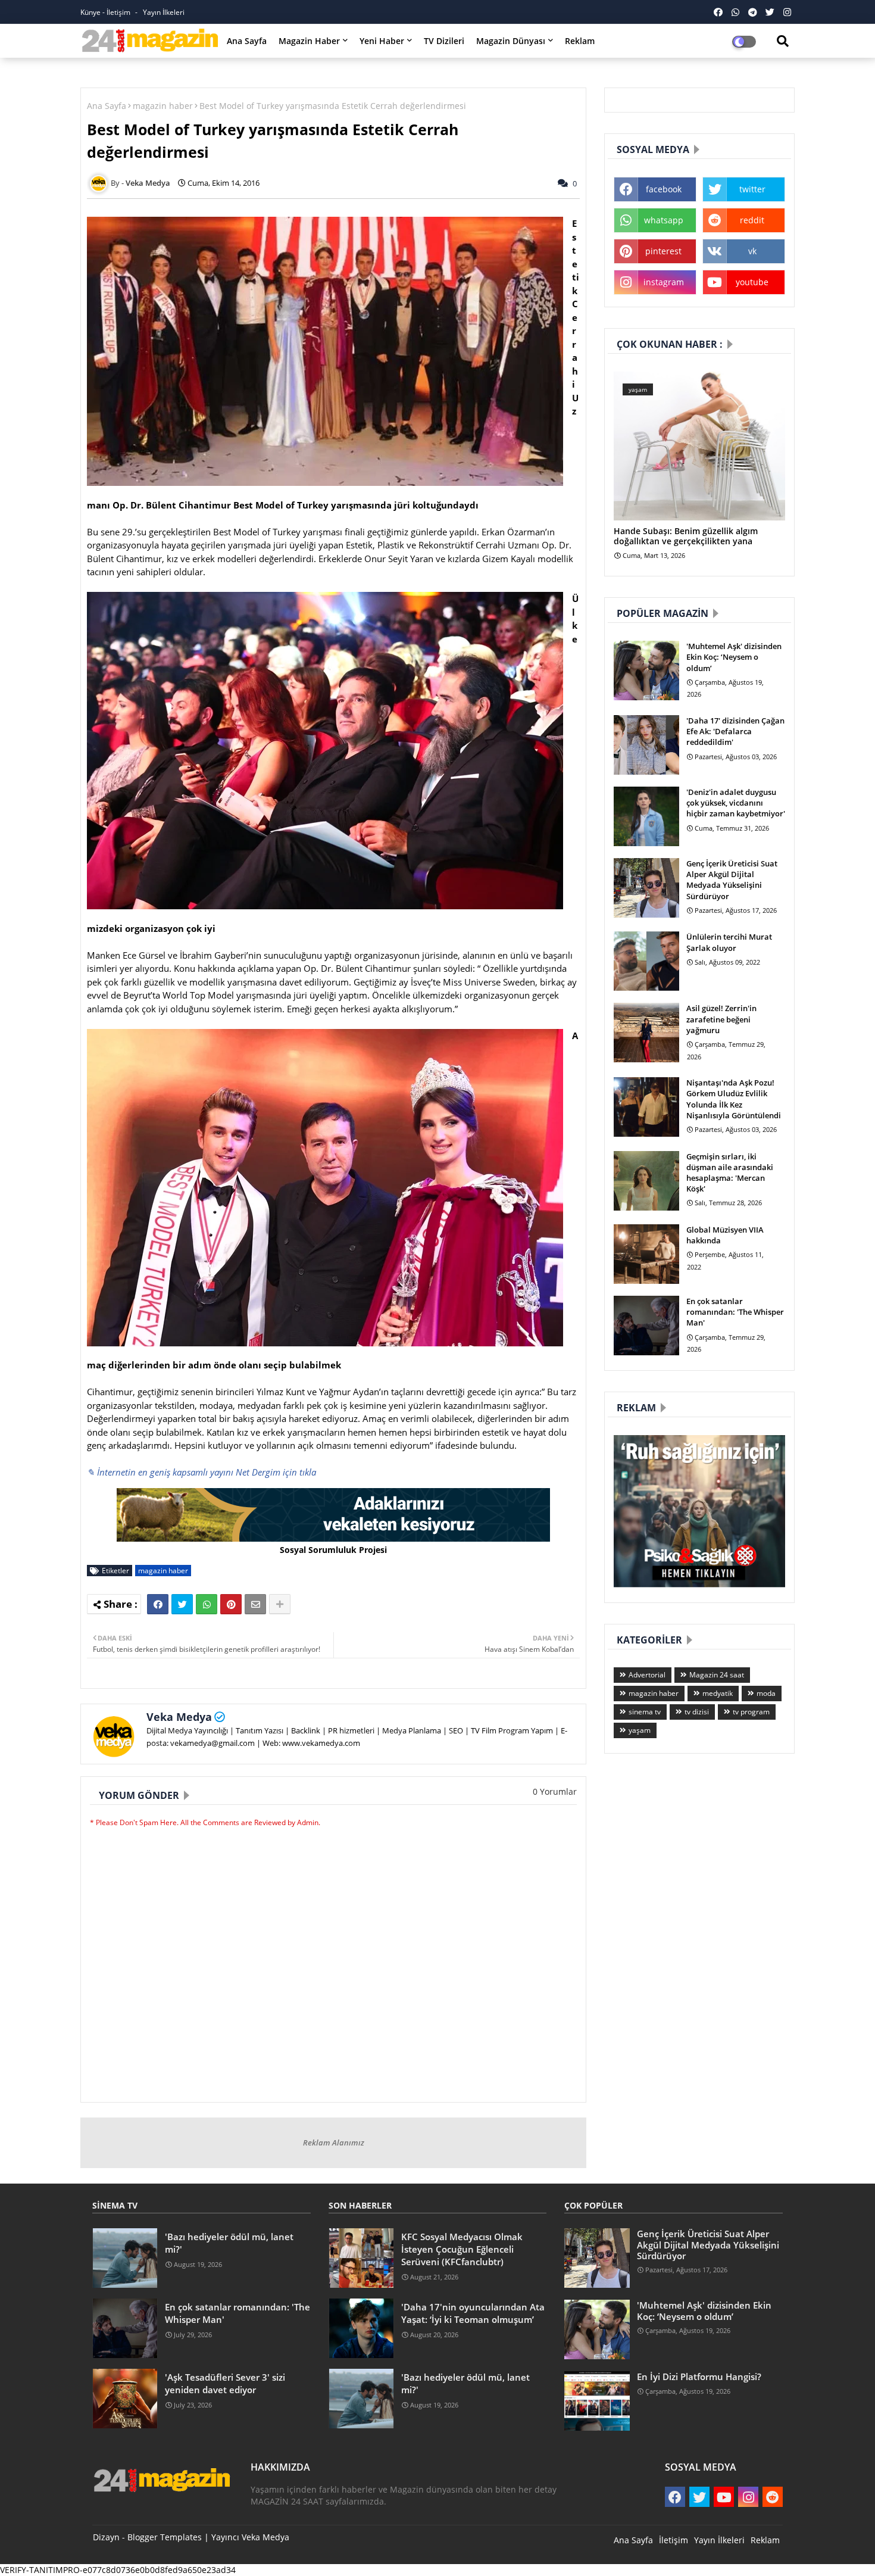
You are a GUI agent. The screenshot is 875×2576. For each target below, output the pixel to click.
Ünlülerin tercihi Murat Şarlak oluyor (729, 942)
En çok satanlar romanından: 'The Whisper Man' (735, 1312)
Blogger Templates (165, 2537)
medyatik (718, 1693)
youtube (752, 282)
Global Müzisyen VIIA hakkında (725, 1235)
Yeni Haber (382, 41)
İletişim (674, 2540)
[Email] (255, 1604)
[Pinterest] (231, 1604)
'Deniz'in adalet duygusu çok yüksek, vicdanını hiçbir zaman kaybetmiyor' (736, 803)
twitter (752, 189)
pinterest (663, 251)
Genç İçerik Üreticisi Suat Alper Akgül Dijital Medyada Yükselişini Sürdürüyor (732, 880)
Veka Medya (179, 1717)
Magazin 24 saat (717, 1675)
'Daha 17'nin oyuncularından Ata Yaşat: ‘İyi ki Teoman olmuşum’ (473, 2313)
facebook (664, 189)
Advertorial (647, 1675)
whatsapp (664, 220)
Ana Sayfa (247, 41)
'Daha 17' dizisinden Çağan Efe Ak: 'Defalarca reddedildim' (735, 731)
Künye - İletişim (106, 12)
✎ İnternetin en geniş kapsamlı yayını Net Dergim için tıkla (201, 1472)
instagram (664, 282)
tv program (751, 1712)
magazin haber (163, 106)
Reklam (580, 41)
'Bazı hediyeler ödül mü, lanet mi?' (229, 2243)
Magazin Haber (309, 41)
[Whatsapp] (207, 1604)
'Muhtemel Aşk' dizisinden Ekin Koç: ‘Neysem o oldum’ (734, 657)
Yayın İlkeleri (164, 12)
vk (752, 251)
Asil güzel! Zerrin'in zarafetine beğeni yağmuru (721, 1019)
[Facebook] (158, 1604)
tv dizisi (697, 1712)
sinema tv (645, 1712)
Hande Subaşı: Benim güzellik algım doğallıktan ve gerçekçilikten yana (686, 537)
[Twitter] (182, 1604)
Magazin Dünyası (511, 41)
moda (766, 1693)
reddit (752, 220)
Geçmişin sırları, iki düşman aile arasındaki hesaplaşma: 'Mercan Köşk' (730, 1173)
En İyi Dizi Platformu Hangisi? (699, 2377)
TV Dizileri (444, 41)
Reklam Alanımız (334, 2142)
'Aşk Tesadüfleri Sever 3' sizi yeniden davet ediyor (225, 2383)
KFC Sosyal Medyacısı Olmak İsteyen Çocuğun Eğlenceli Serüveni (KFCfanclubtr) (462, 2249)
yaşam (640, 1730)
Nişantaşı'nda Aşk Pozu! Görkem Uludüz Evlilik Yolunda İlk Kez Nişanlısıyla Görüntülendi (734, 1099)
